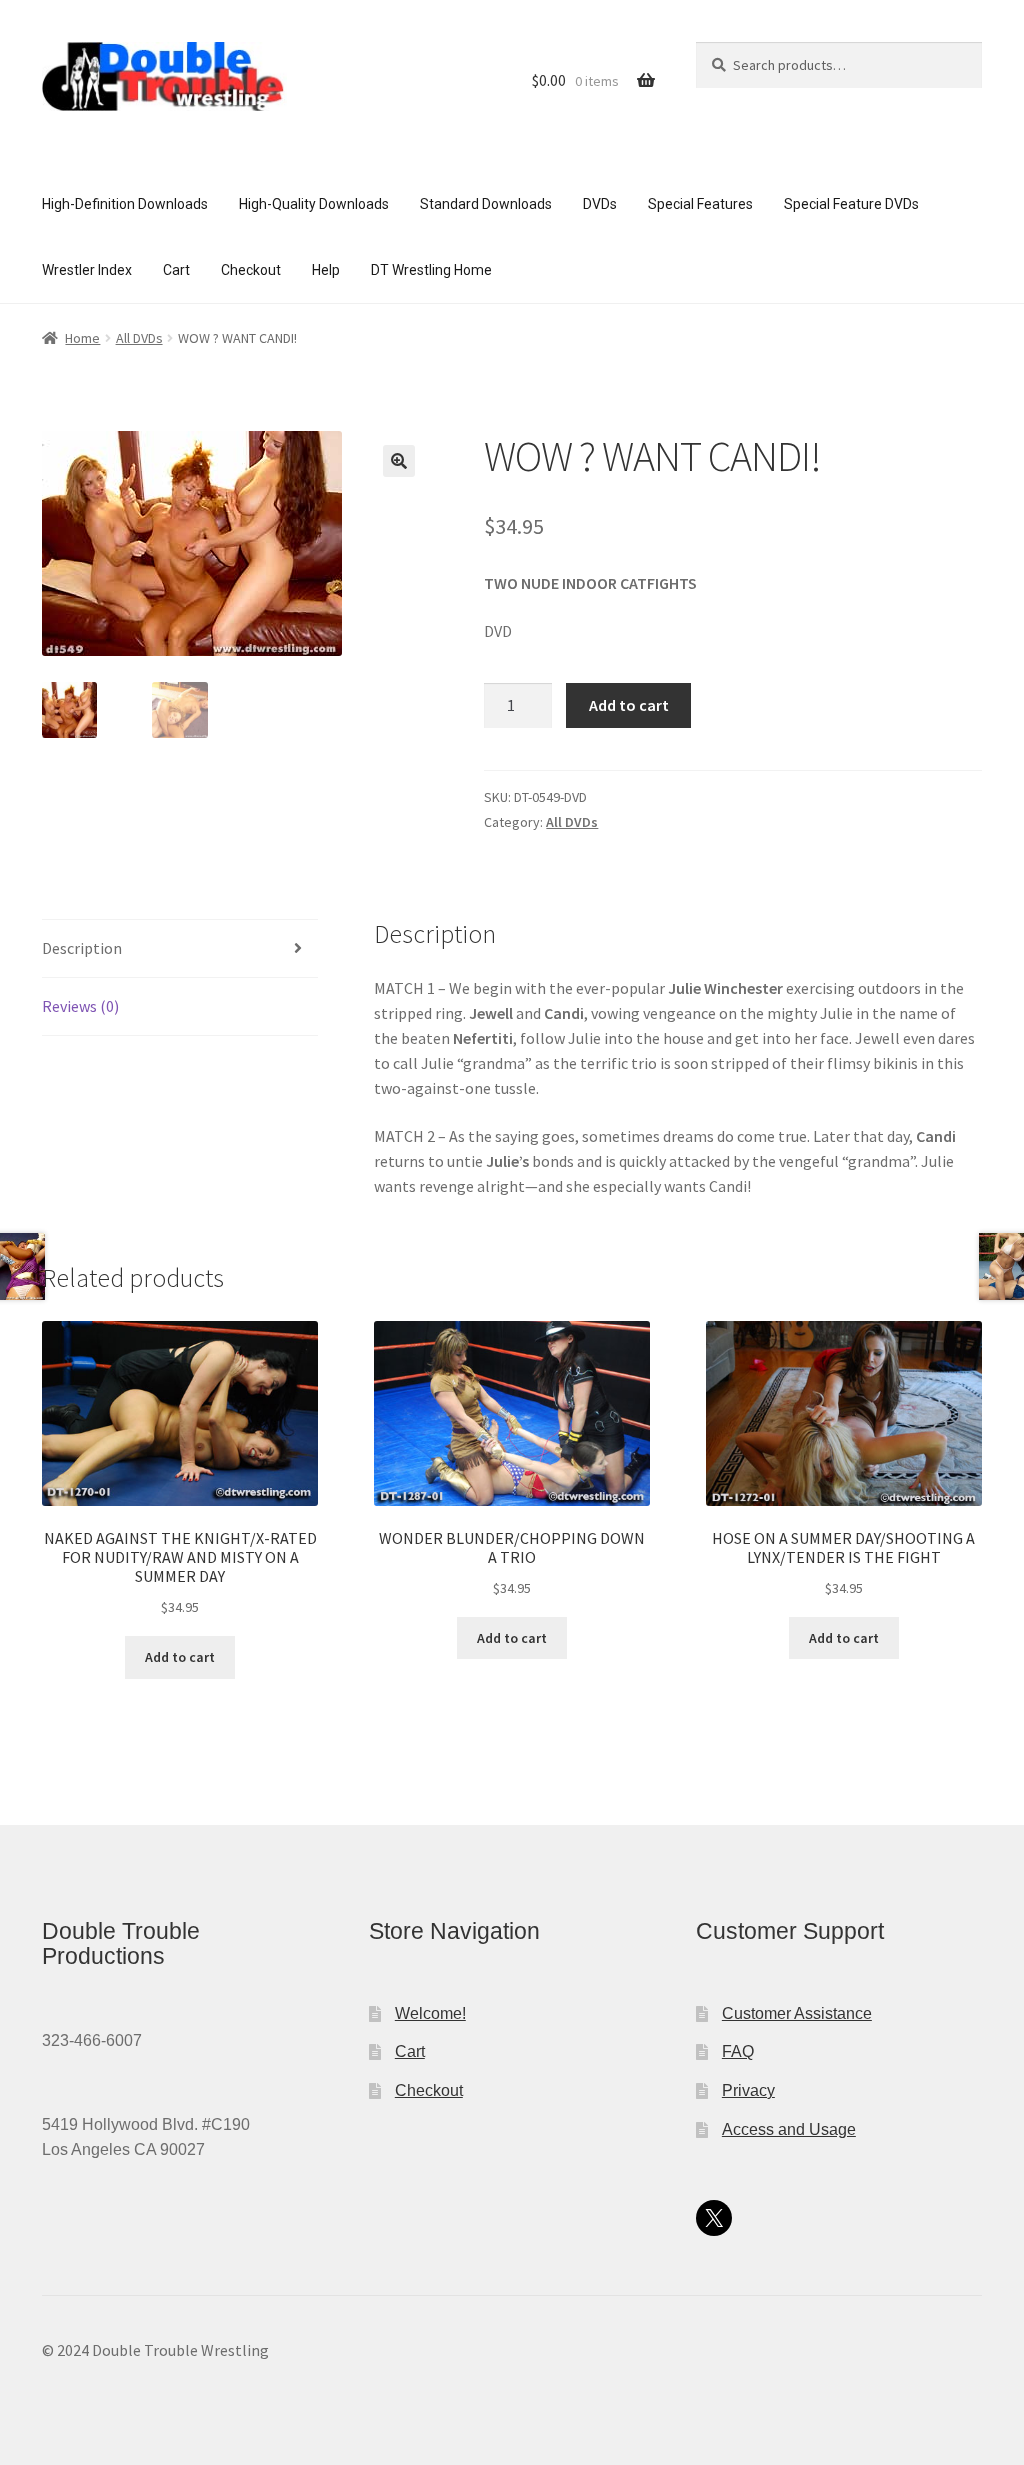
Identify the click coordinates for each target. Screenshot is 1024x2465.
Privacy (748, 2090)
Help (326, 270)
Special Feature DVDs (851, 204)
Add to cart (629, 705)
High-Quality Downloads (314, 204)
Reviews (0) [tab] (80, 1006)
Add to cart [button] (180, 1657)
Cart (176, 270)
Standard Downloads (486, 204)
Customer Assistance (797, 2013)
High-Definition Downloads (125, 204)
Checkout (251, 270)
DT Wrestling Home (431, 270)
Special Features (700, 204)
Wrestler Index (87, 270)
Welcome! (430, 2013)
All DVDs (139, 338)
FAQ (738, 2051)
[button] (399, 461)
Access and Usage (789, 2129)
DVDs (600, 204)
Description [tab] (82, 948)
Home (82, 338)
